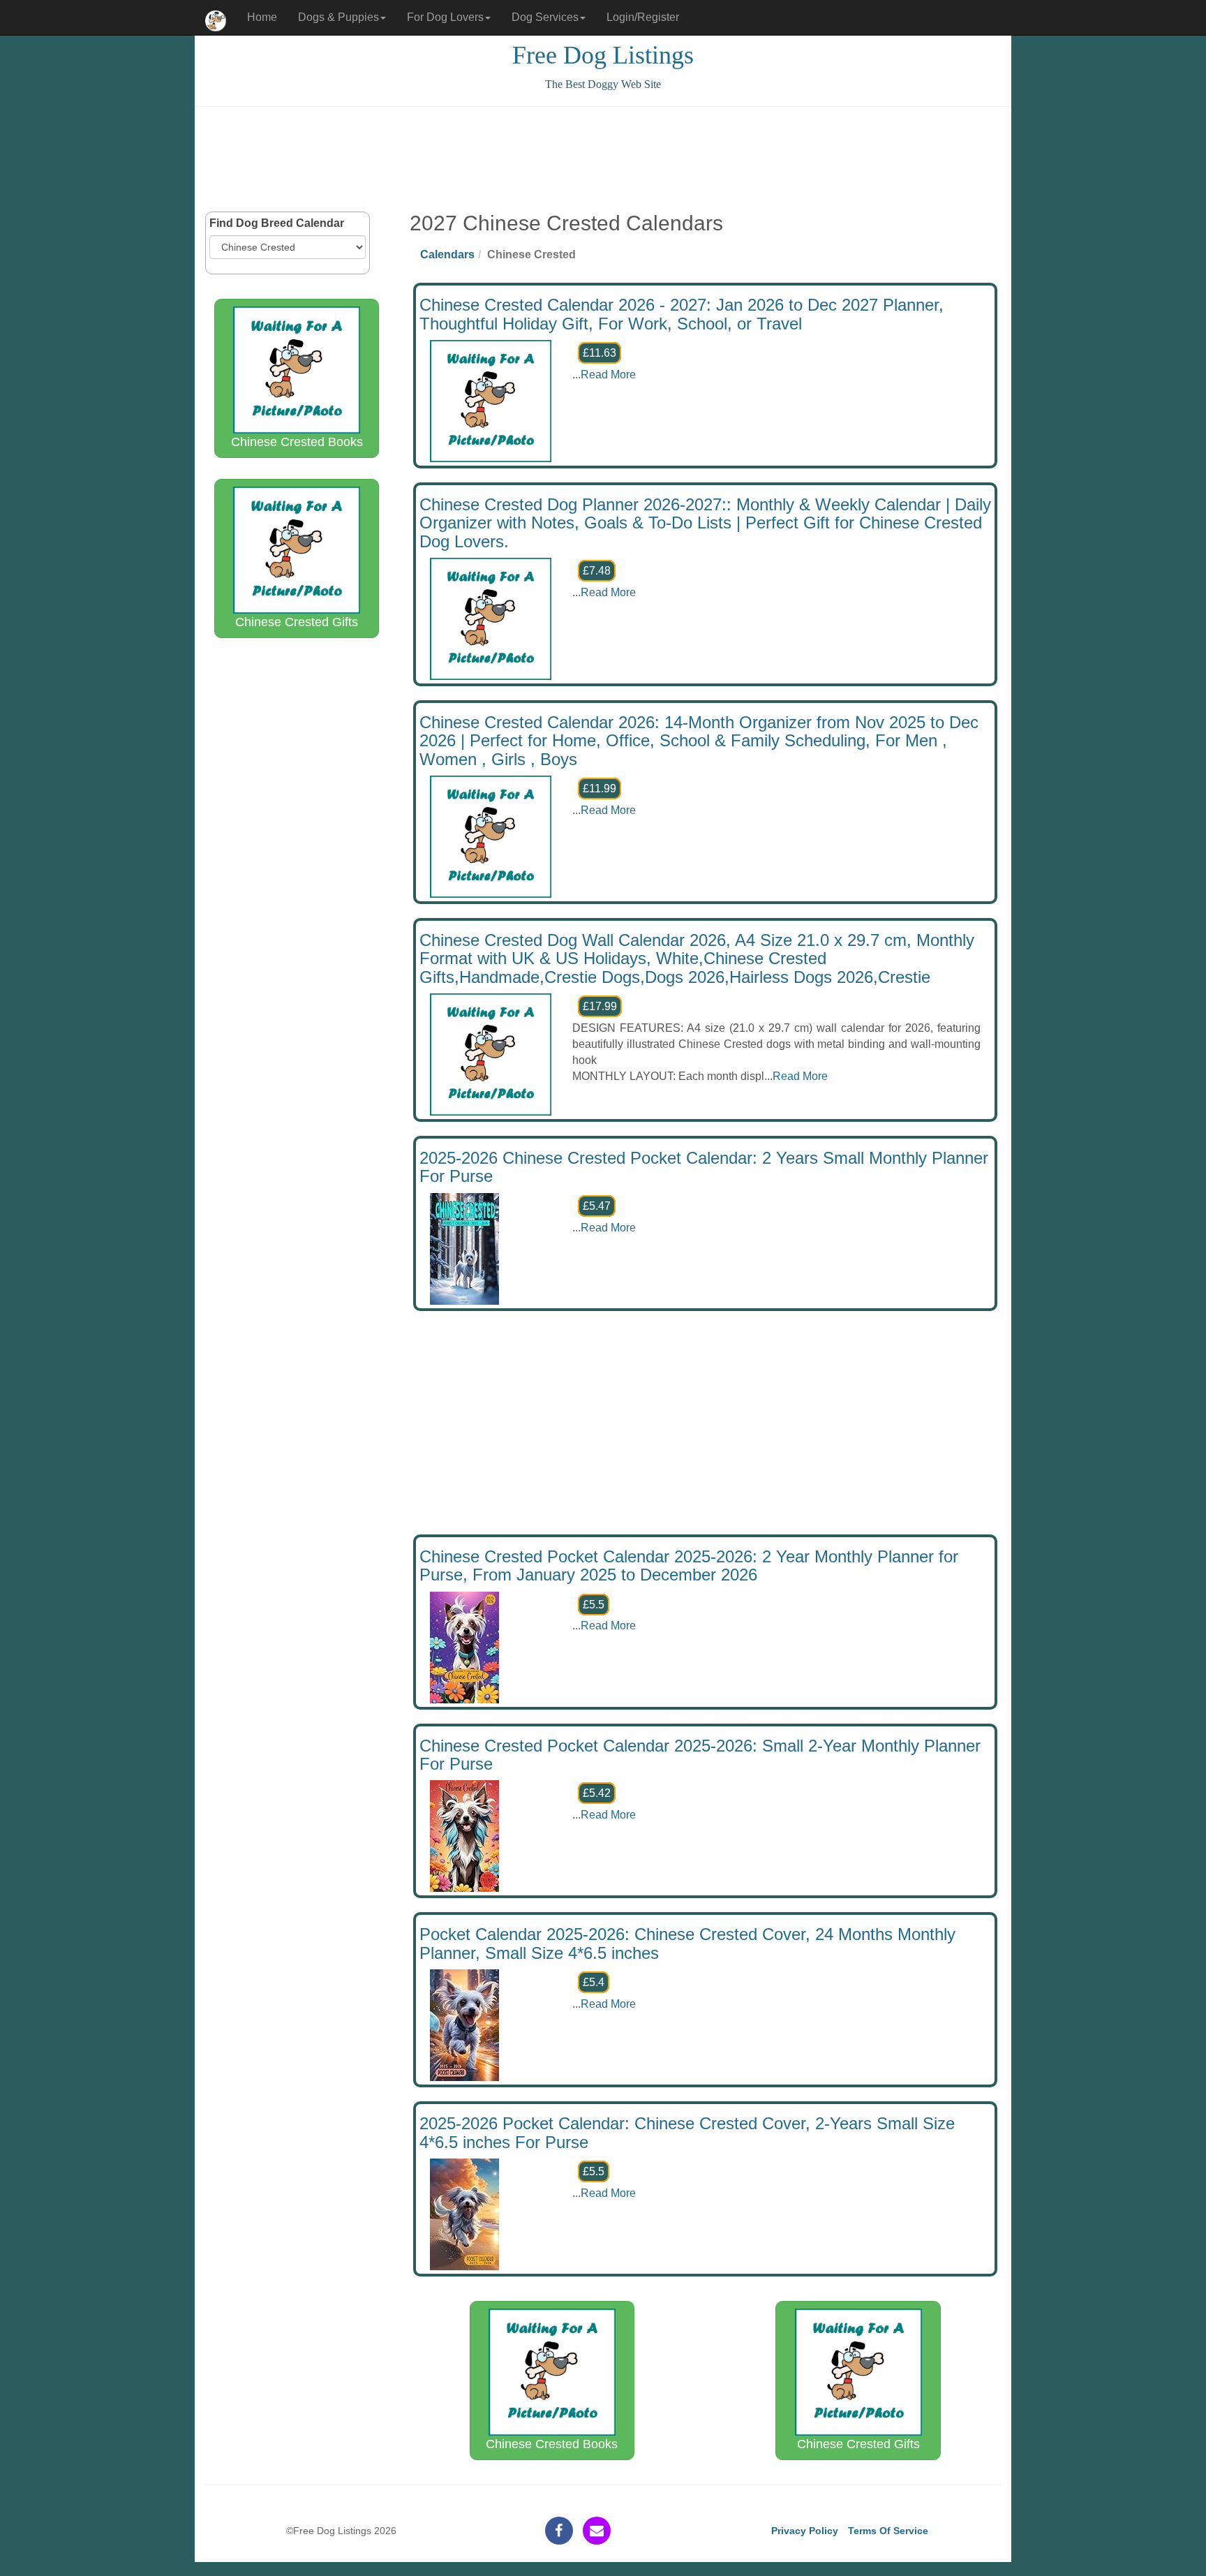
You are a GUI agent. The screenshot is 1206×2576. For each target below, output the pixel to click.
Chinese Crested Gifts (297, 622)
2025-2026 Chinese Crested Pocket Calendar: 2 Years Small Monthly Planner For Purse (704, 1167)
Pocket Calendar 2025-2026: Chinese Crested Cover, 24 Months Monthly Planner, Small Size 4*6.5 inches (687, 1943)
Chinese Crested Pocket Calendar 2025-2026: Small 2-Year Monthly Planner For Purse (700, 1755)
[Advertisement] (603, 159)
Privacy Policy (805, 2531)
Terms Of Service (888, 2531)
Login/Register (643, 17)
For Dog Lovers (445, 17)
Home (262, 17)
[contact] (597, 2531)
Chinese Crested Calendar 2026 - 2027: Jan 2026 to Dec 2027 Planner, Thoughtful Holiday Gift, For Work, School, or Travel (682, 314)
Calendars (447, 254)
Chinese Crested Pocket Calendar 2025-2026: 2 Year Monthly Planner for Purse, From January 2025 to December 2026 (689, 1565)
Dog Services (545, 17)
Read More (608, 375)
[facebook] (559, 2531)
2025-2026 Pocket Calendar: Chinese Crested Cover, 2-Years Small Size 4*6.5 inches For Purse (687, 2132)
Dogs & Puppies (338, 17)
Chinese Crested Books (297, 442)
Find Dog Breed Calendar (277, 223)
